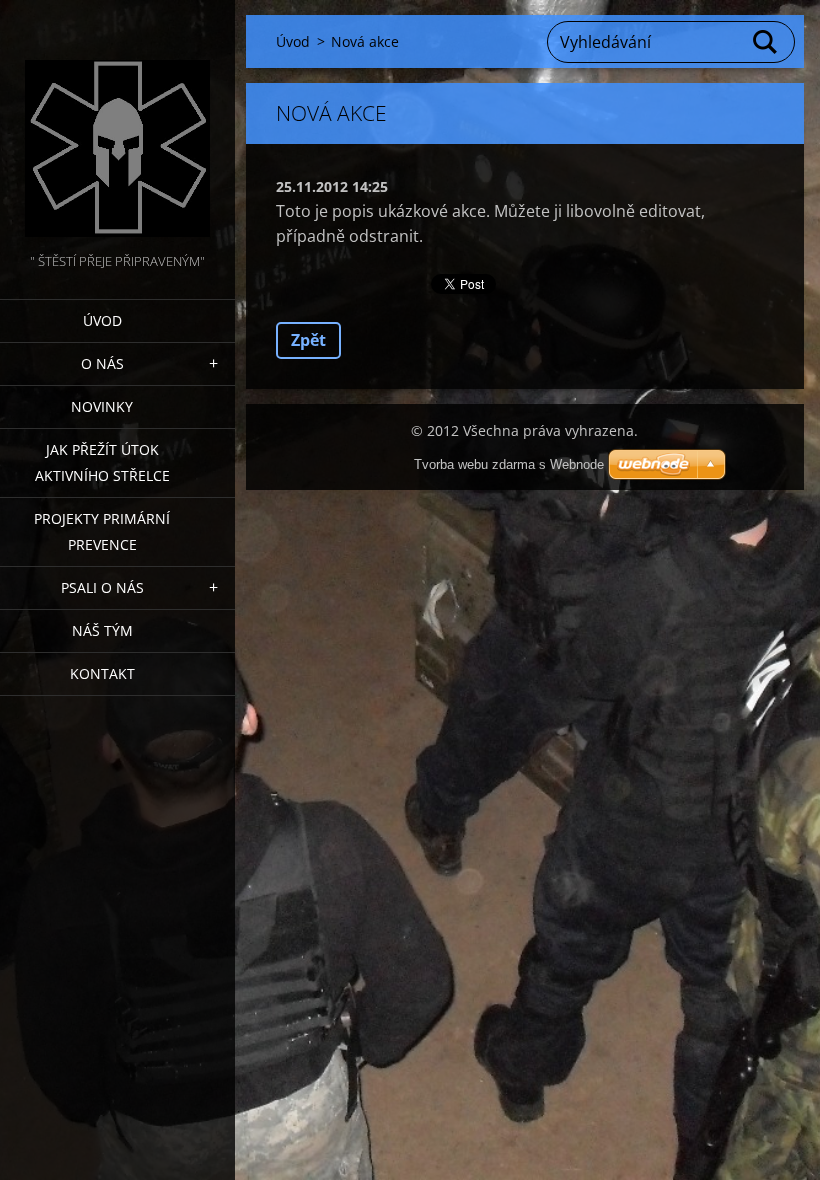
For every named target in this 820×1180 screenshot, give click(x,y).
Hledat (766, 42)
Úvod (102, 320)
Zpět (308, 340)
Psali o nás (102, 587)
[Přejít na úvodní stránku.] (117, 124)
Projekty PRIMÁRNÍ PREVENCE (102, 531)
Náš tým (102, 630)
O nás (102, 363)
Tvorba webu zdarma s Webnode (509, 464)
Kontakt (102, 673)
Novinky (102, 406)
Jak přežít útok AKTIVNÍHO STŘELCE (102, 462)
